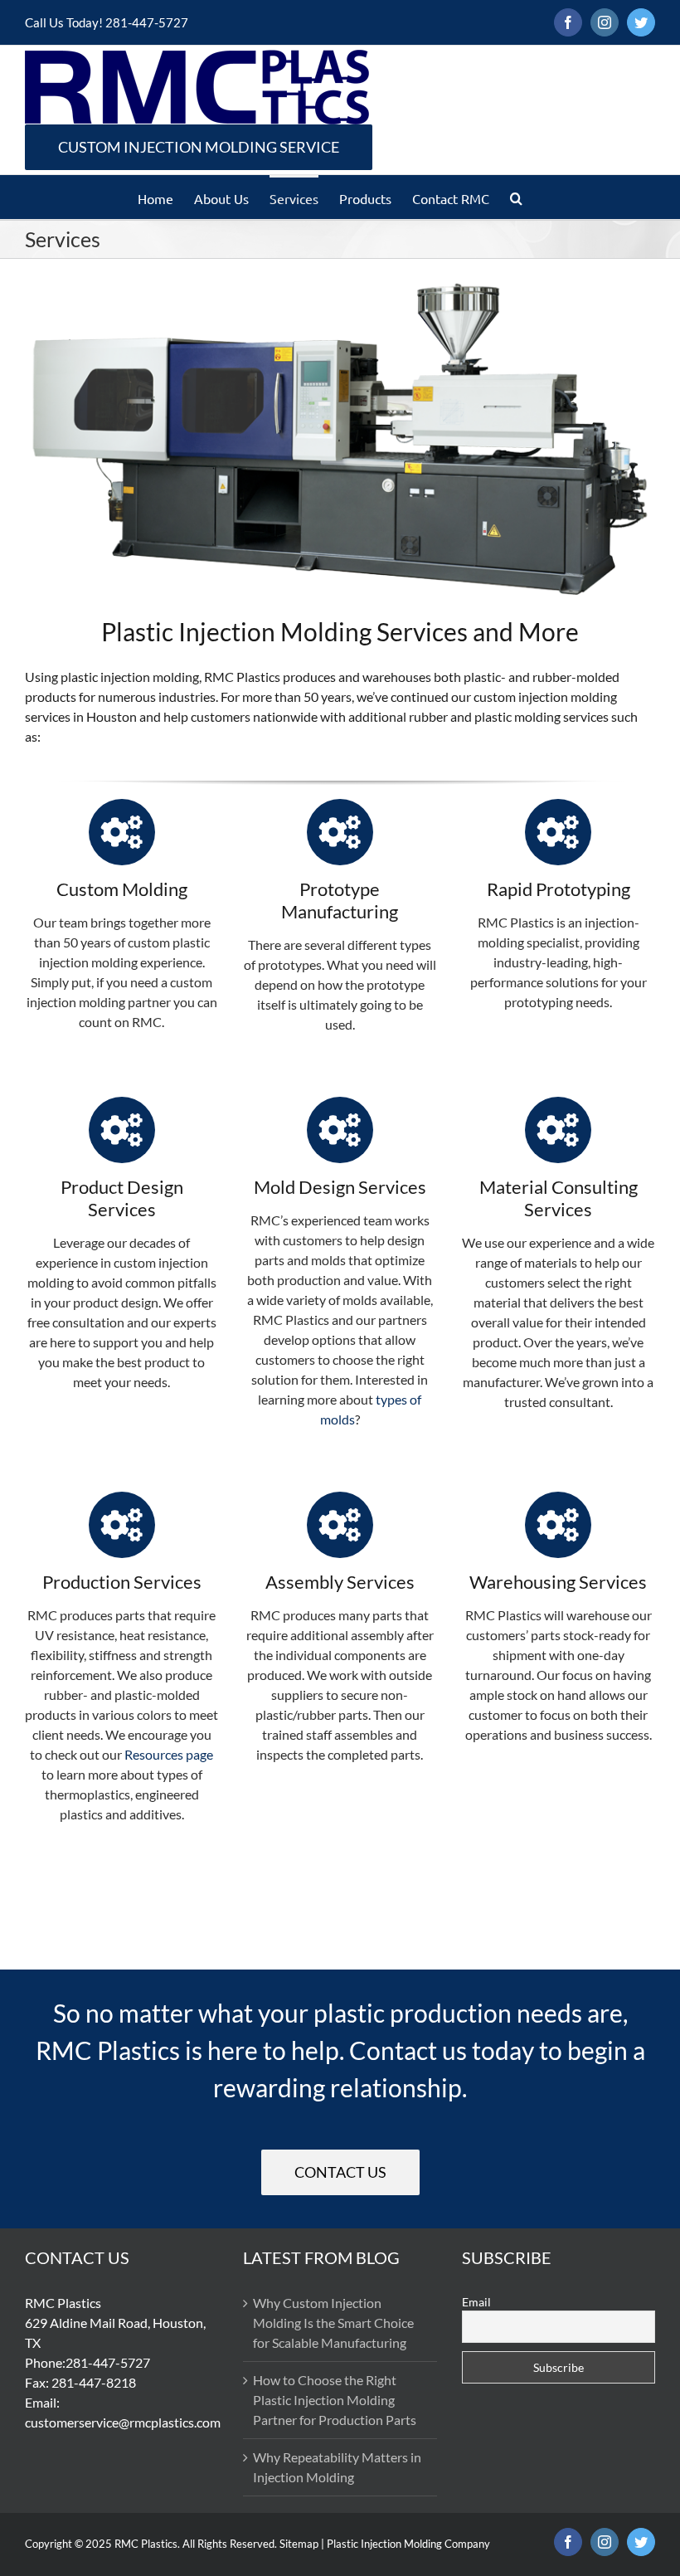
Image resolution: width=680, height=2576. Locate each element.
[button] (516, 197)
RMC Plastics (146, 2544)
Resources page (169, 1754)
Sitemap (299, 2544)
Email (476, 2302)
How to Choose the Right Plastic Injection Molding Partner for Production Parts (335, 2400)
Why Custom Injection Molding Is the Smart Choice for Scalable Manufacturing (333, 2323)
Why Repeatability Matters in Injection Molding (337, 2467)
